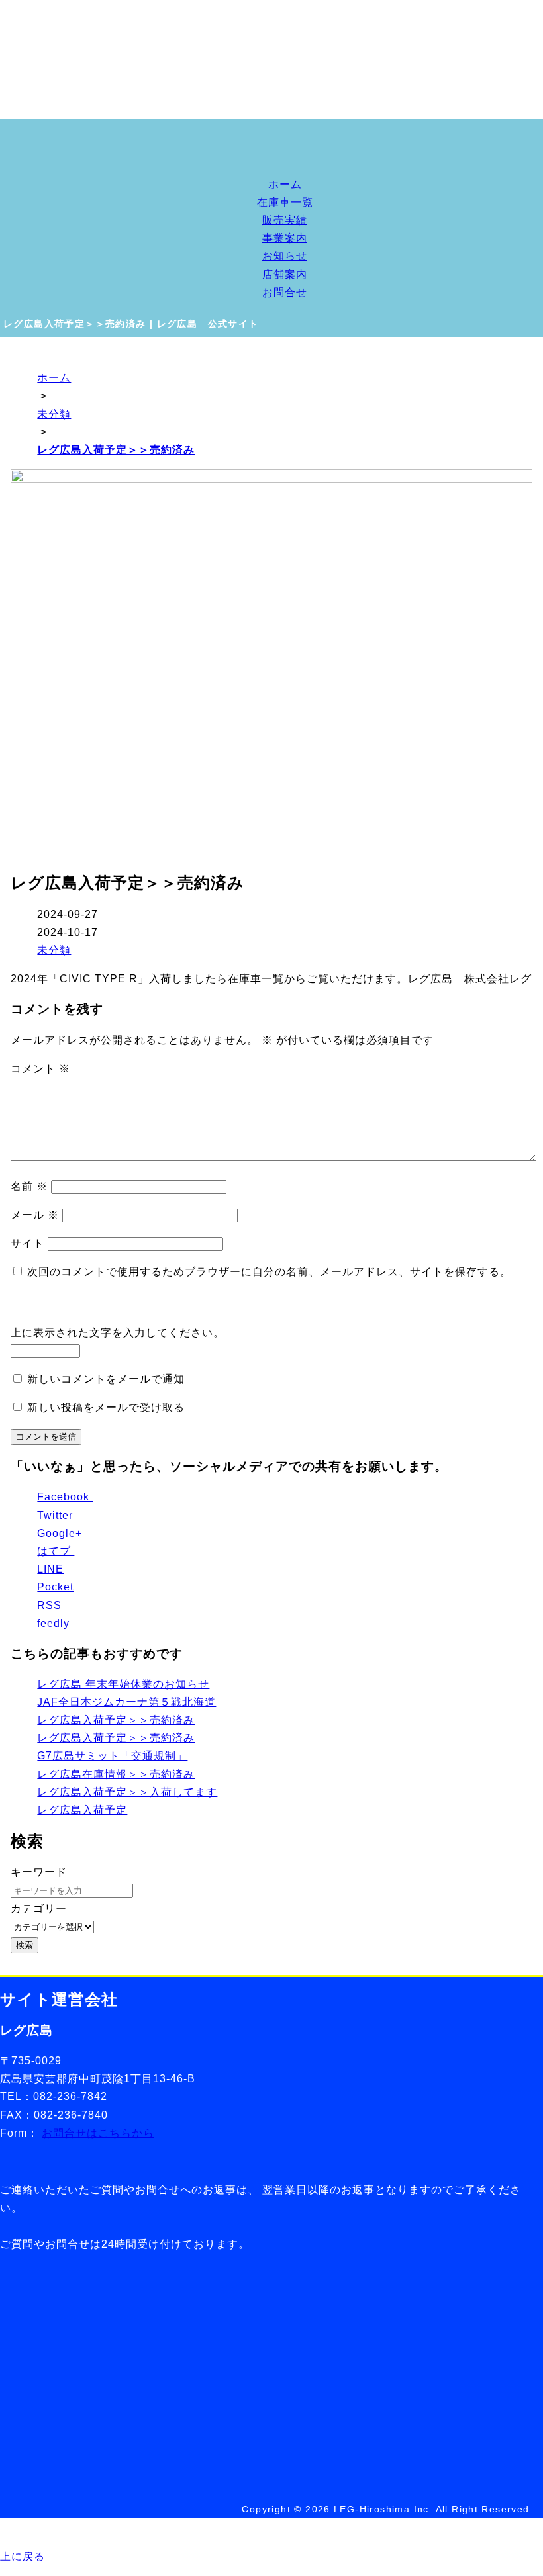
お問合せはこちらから (98, 2133)
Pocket (55, 1587)
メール (35, 1215)
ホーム (285, 184)
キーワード (39, 1872)
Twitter (57, 1515)
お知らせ (285, 256)
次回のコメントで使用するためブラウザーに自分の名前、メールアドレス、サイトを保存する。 (269, 1272)
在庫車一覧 (285, 202)
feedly (53, 1623)
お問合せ (285, 292)
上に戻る (23, 2556)
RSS (49, 1605)
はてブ (56, 1551)
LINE (50, 1569)
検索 (25, 1945)
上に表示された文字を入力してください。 (118, 1333)
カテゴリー (39, 1909)
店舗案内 (285, 274)
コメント (40, 1069)
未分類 (54, 950)
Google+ (61, 1533)
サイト (27, 1243)
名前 (29, 1186)
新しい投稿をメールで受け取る (106, 1407)
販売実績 (285, 220)
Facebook (65, 1497)
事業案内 (285, 238)
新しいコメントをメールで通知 (106, 1379)
